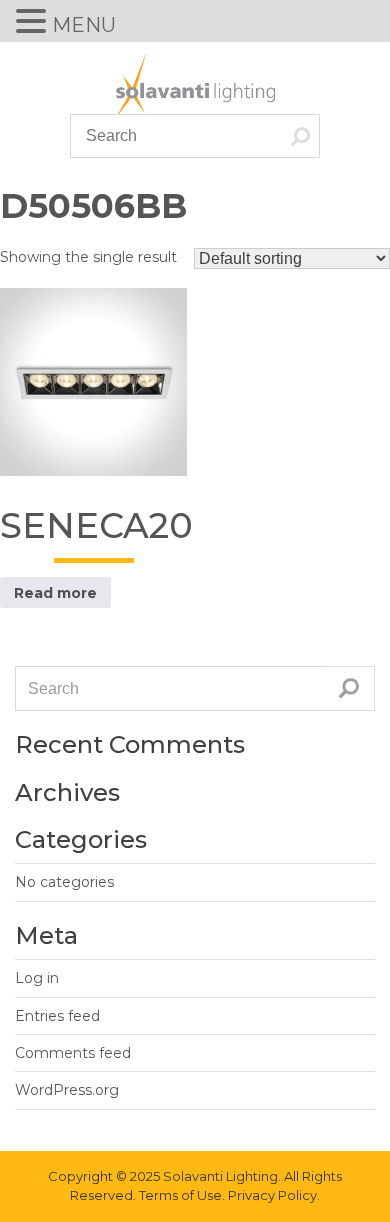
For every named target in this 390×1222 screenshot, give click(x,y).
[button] (34, 22)
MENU (84, 25)
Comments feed (73, 1053)
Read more (55, 593)
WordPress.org (67, 1090)
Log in (37, 978)
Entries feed (57, 1016)
